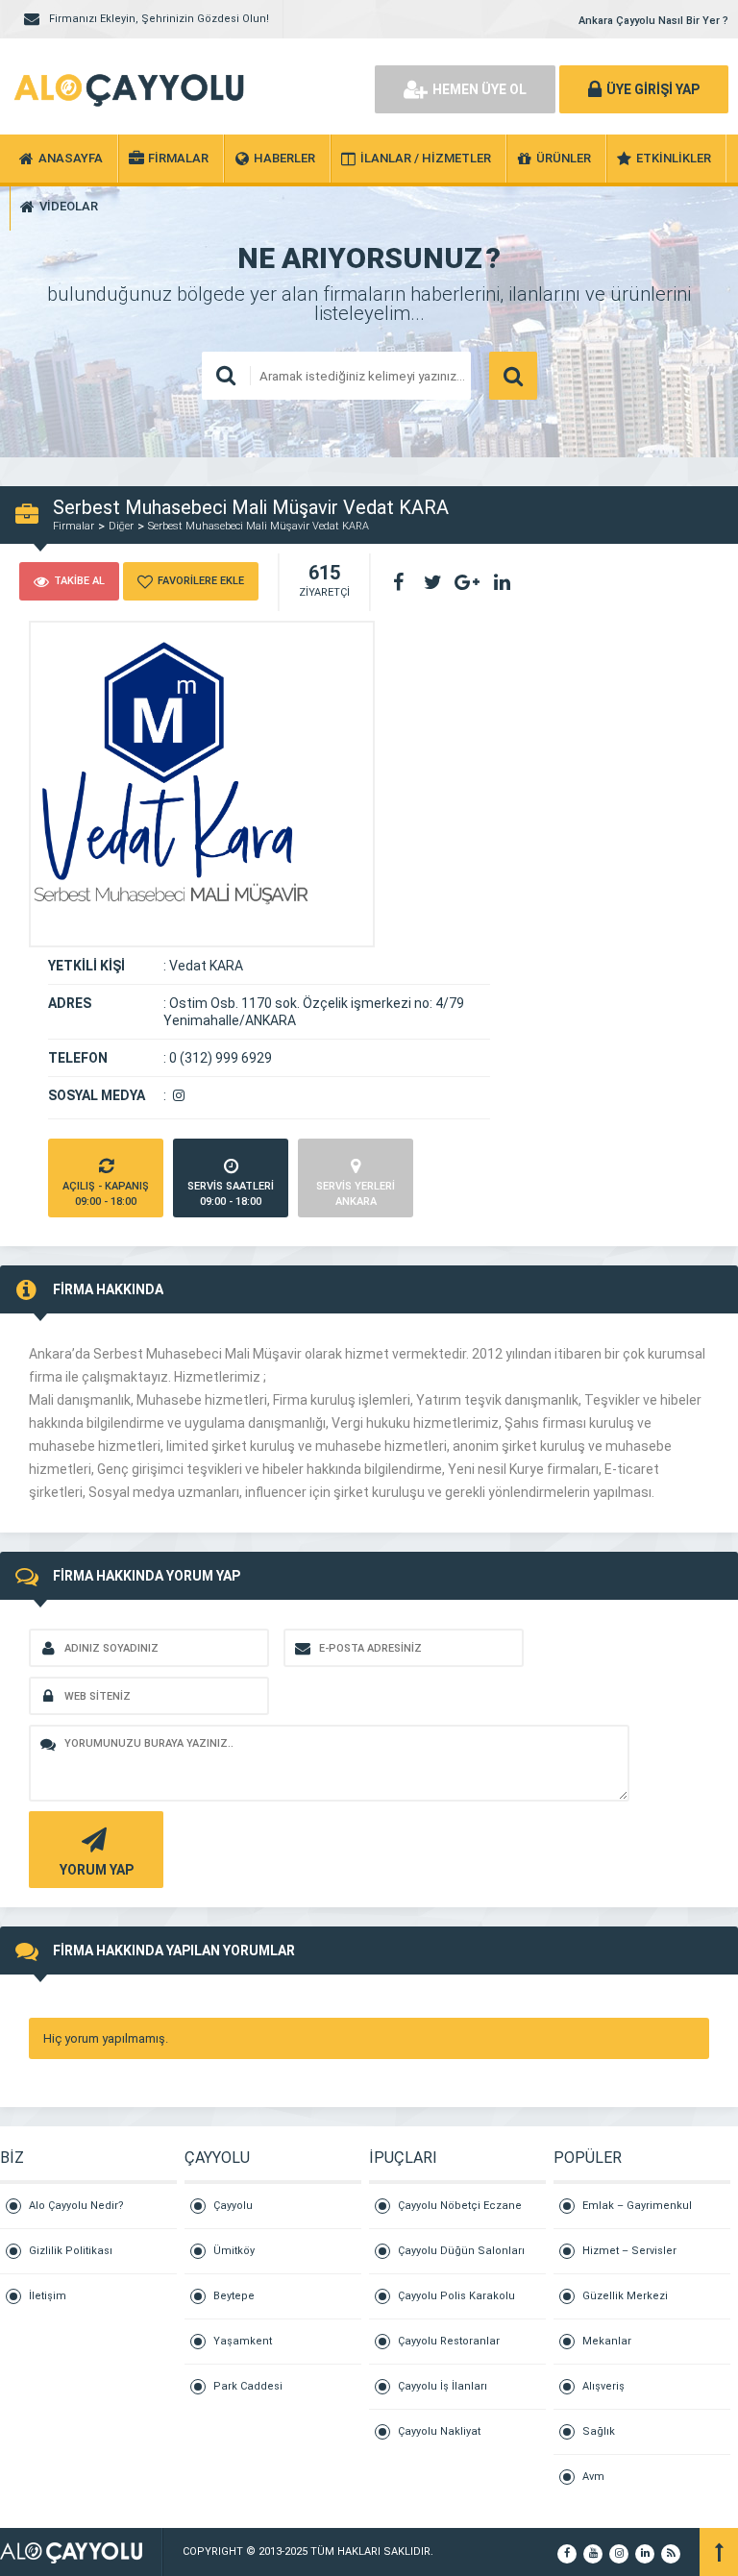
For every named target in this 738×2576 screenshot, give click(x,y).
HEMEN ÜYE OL (480, 89)
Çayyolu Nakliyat (439, 2431)
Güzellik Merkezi (625, 2296)
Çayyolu (233, 2206)
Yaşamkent (243, 2341)
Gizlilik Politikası (71, 2251)
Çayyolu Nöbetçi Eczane (460, 2206)
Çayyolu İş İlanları (443, 2386)
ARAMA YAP (513, 376)
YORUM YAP (97, 1870)
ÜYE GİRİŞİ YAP (653, 89)
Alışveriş (603, 2386)
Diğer (121, 526)
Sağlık (599, 2431)
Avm (593, 2477)
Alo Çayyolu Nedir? (76, 2206)
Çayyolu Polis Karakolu (456, 2296)
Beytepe (234, 2296)
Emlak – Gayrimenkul (637, 2206)
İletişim (48, 2296)
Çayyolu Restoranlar (449, 2341)
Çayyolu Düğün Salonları (461, 2251)
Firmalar (74, 526)
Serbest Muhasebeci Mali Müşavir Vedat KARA (258, 526)
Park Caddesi (248, 2386)
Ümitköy (234, 2251)
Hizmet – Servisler (629, 2251)
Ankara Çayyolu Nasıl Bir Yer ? (653, 21)
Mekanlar (607, 2341)
